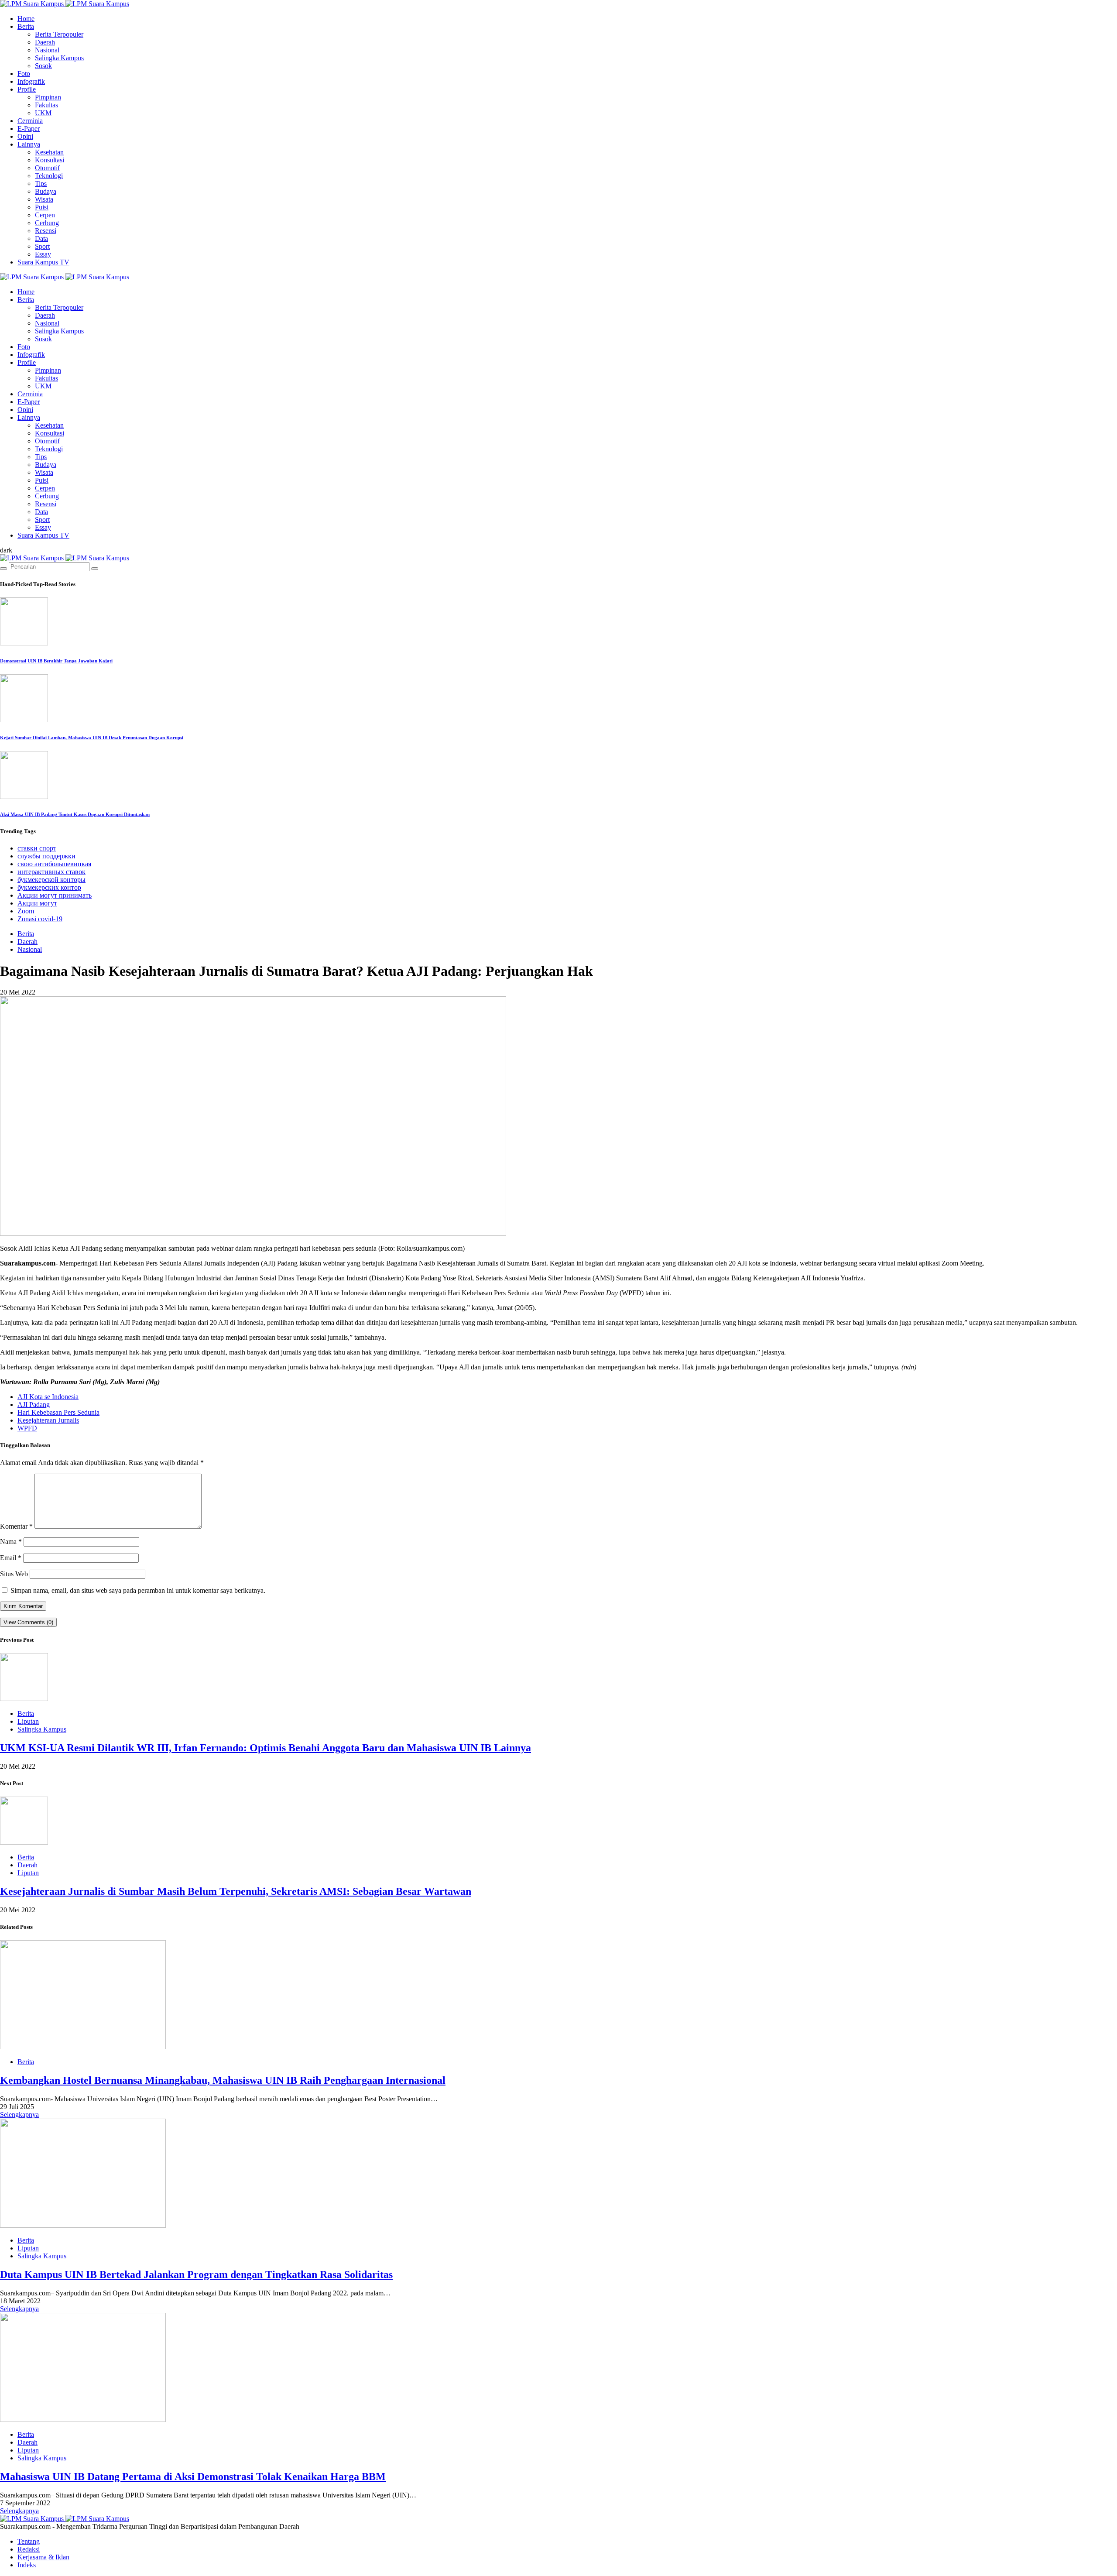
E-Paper (29, 129)
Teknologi (49, 176)
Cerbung (47, 223)
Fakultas (46, 105)
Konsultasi (50, 160)
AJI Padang (34, 1405)
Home (26, 19)
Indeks (27, 2565)
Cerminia (30, 121)
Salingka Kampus (59, 58)
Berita (26, 26)
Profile (27, 89)
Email (11, 1558)
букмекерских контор (49, 887)
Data (41, 238)
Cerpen (45, 215)
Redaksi (29, 2549)
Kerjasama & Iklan (43, 2557)
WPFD (27, 1428)
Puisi (42, 207)
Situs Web (14, 1574)
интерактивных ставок (51, 872)
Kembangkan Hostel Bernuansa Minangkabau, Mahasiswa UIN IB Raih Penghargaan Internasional (223, 2080)
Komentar (16, 1526)
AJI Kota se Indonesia (48, 1397)
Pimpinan (48, 97)
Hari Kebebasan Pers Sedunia (58, 1412)
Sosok (43, 66)
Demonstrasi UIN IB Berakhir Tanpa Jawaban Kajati (56, 661)
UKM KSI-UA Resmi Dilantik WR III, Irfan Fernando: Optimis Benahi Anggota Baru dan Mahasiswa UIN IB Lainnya (266, 1748)
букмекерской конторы (51, 880)
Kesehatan (49, 152)
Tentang (29, 2541)
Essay (43, 254)
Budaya (46, 191)
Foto (24, 74)
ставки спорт (37, 848)
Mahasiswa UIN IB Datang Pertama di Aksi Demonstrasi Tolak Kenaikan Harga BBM (193, 2477)
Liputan (28, 1721)
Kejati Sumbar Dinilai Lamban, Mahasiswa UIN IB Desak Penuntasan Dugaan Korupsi (92, 737)
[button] (6, 550)
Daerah (45, 42)
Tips (41, 184)
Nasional (47, 50)
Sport (42, 246)
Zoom (26, 911)
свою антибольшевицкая (54, 864)
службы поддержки (46, 856)
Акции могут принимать (55, 895)
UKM (43, 113)
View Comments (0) (28, 1622)
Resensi (46, 231)
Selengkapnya (19, 2115)
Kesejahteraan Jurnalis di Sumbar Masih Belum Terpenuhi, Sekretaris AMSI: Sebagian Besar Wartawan (236, 1891)
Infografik (31, 81)
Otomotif (47, 168)
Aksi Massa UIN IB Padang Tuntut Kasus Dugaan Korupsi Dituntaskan (75, 814)
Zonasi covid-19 (40, 919)
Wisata (44, 199)
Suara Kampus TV (43, 262)
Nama (11, 1542)
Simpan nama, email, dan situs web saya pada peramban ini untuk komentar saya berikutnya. (138, 1590)
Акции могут (37, 903)
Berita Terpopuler (59, 34)
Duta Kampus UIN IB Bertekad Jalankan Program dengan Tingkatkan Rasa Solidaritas (196, 2274)
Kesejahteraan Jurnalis (48, 1420)
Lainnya (29, 144)
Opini (25, 136)
